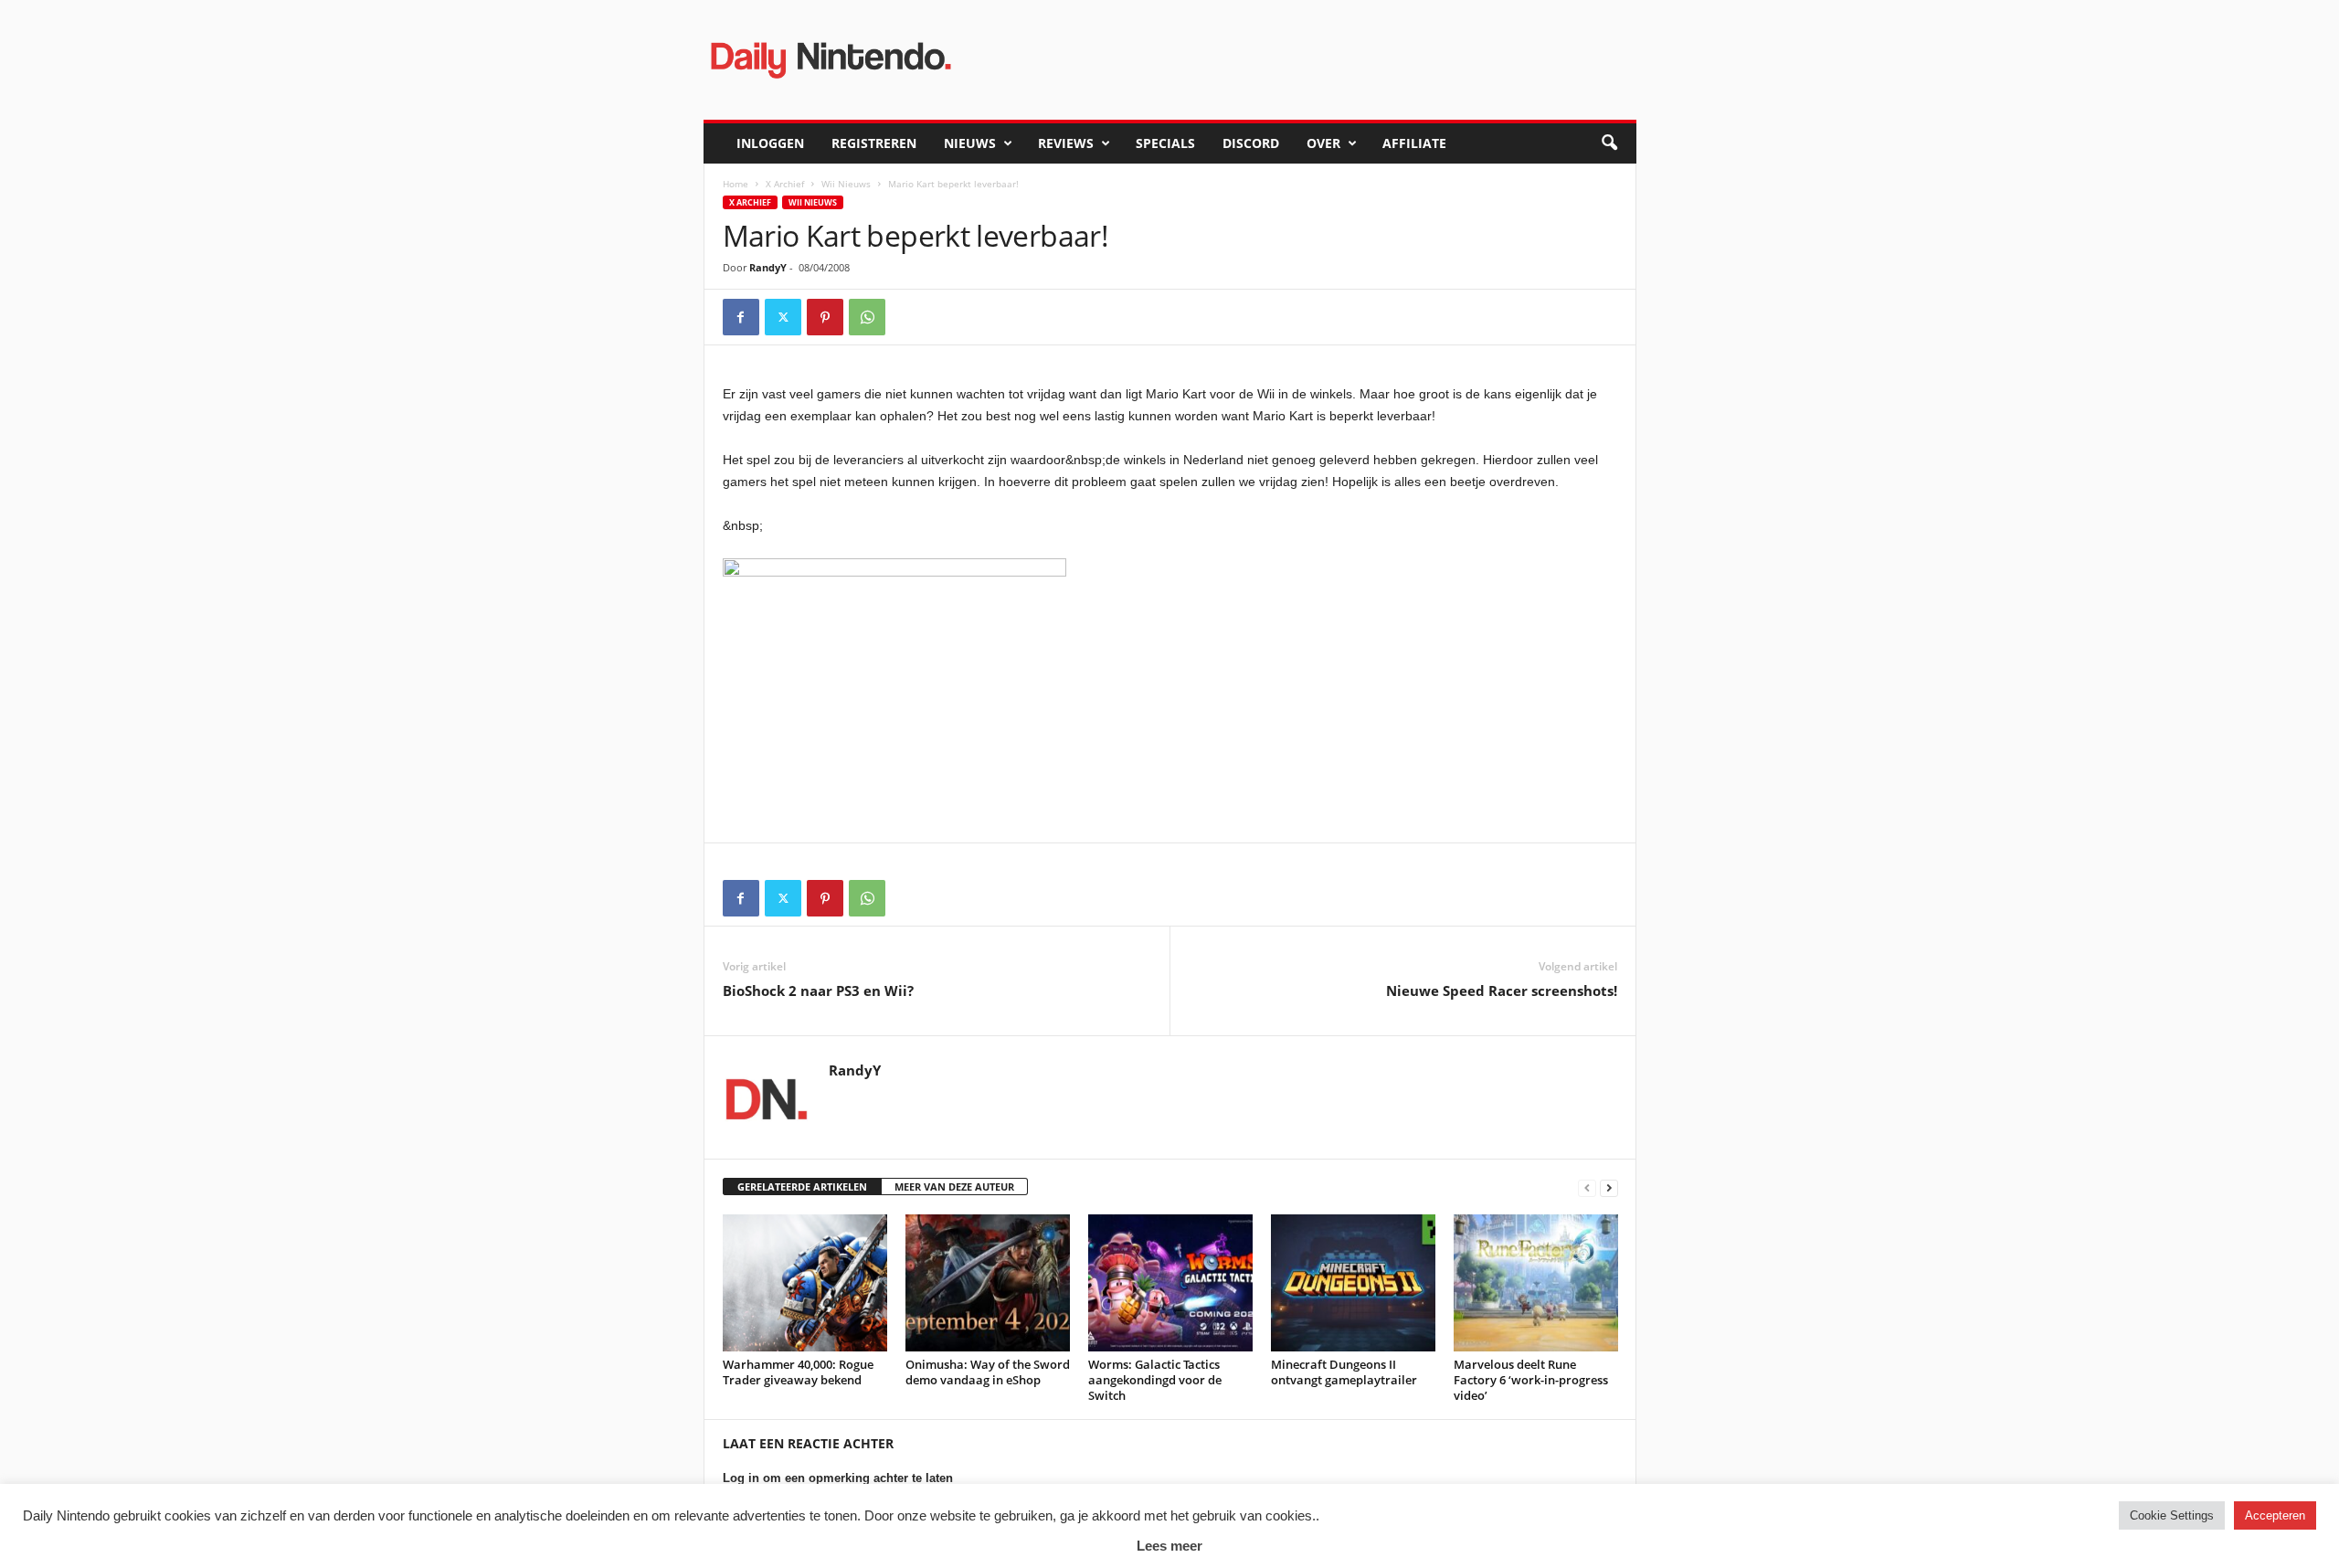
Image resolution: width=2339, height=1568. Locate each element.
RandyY (768, 267)
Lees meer (1169, 1546)
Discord (1251, 143)
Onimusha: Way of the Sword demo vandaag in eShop (988, 1372)
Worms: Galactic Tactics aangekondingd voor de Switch (1155, 1380)
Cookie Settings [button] (2172, 1515)
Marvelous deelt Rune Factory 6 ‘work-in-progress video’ (1531, 1380)
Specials (1165, 143)
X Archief (785, 184)
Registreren (874, 143)
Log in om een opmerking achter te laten (838, 1478)
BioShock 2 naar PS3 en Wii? (818, 991)
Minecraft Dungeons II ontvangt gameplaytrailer (1344, 1372)
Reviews (1066, 143)
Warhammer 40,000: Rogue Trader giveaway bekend (798, 1372)
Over (1323, 143)
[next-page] (1609, 1187)
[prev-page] (1587, 1187)
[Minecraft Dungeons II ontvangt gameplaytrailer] (1353, 1283)
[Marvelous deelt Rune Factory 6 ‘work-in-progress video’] (1536, 1283)
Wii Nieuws (846, 184)
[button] (1609, 143)
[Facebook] (741, 317)
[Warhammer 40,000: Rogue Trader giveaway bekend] (805, 1283)
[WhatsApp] (867, 317)
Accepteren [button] (2275, 1515)
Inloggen (770, 143)
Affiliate (1414, 143)
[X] (783, 317)
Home (736, 184)
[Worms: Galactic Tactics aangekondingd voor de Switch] (1170, 1283)
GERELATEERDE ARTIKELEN (802, 1187)
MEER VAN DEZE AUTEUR (954, 1187)
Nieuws (970, 143)
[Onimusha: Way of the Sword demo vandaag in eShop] (988, 1283)
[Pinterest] (825, 317)
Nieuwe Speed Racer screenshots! (1502, 991)
